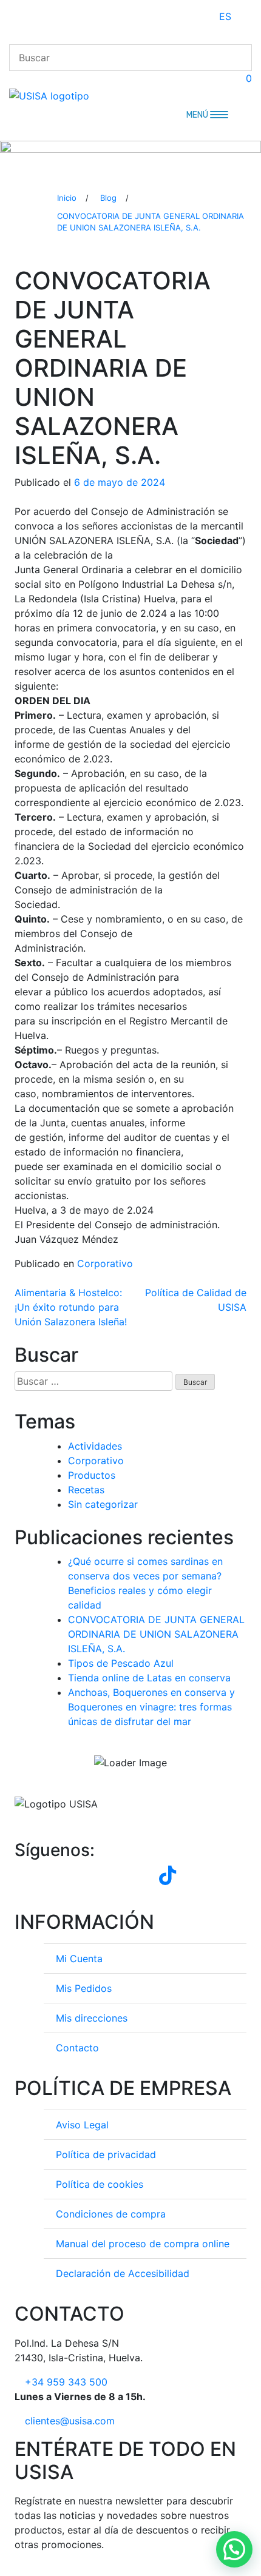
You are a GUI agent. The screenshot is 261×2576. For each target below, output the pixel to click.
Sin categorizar (103, 1504)
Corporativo (105, 1263)
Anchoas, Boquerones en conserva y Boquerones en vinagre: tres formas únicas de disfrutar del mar (151, 1707)
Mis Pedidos (84, 1988)
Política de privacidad (106, 2154)
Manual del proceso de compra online (143, 2244)
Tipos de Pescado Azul (121, 1663)
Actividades (95, 1446)
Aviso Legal (82, 2125)
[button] (234, 2549)
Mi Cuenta (79, 1959)
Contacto (77, 2048)
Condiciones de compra (111, 2214)
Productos (92, 1475)
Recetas (86, 1490)
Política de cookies (100, 2184)
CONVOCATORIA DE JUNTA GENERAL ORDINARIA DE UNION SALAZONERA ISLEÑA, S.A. (156, 1634)
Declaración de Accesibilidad (123, 2273)
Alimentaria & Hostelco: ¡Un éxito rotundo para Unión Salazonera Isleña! (71, 1307)
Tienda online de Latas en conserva (149, 1678)
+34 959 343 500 (66, 2382)
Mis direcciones (92, 2018)
